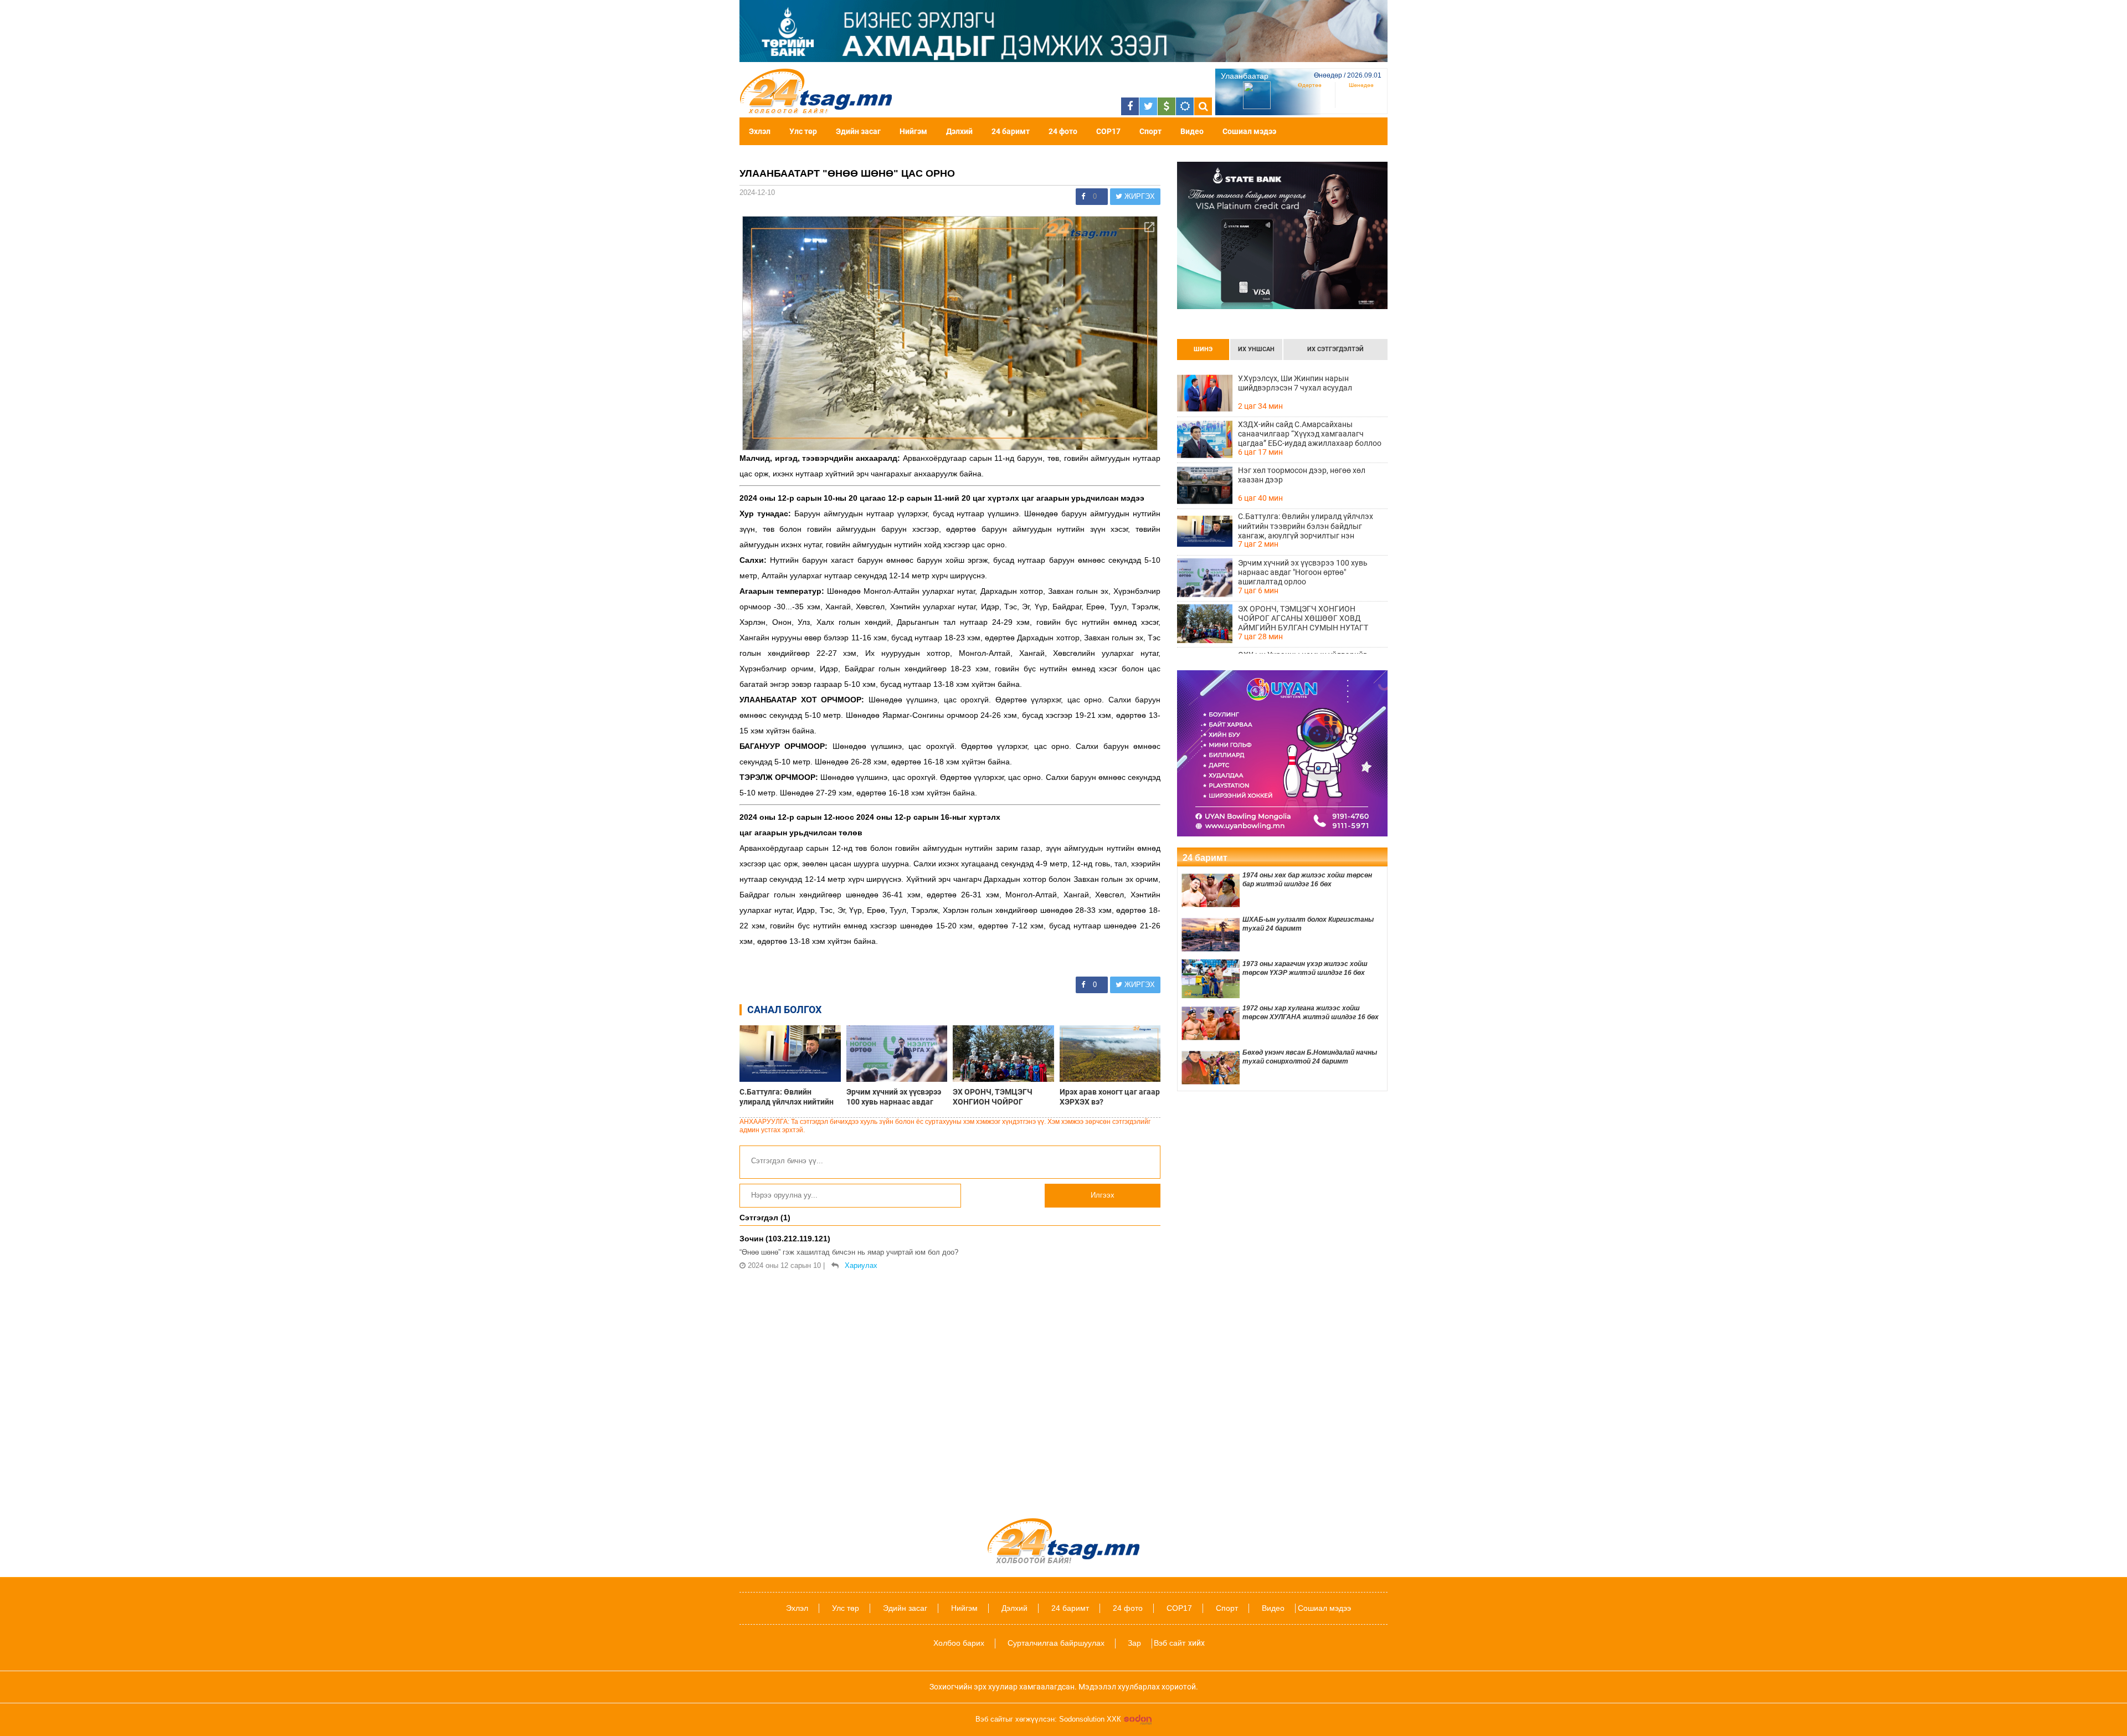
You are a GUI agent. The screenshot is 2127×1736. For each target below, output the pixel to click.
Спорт (1150, 131)
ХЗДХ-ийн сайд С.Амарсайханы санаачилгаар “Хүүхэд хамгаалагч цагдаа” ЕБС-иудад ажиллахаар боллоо (1310, 434)
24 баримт (1011, 131)
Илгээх (1103, 1195)
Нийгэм (913, 131)
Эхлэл (760, 131)
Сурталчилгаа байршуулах (1056, 1643)
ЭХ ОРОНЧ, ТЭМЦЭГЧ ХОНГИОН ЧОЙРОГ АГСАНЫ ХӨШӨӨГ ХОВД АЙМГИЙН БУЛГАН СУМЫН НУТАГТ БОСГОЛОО (1003, 1097)
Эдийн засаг (858, 131)
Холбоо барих (959, 1643)
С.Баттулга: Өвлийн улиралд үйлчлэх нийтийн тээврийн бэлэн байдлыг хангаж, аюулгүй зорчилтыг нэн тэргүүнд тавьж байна (787, 1097)
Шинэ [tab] (1203, 349)
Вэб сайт (1170, 1643)
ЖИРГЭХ (1139, 196)
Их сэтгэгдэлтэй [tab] (1335, 349)
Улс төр (803, 131)
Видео (1192, 131)
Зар (1134, 1643)
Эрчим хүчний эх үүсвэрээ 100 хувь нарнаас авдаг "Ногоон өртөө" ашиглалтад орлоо (894, 1097)
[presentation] (1203, 350)
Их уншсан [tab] (1256, 349)
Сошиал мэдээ (1249, 131)
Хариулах (861, 1265)
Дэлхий (959, 131)
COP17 (1108, 131)
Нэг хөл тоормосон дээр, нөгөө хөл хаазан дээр (1302, 475)
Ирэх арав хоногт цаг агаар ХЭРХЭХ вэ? (1110, 1096)
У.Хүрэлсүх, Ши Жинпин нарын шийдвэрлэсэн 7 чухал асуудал (1295, 383)
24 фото (1063, 131)
